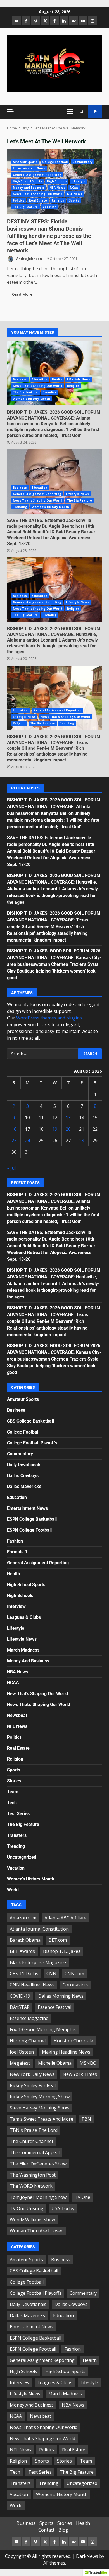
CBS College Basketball (30, 1421)
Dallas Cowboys (23, 1476)
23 (14, 1141)
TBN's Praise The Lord (34, 2130)
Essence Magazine (29, 2018)
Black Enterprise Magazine (38, 1962)
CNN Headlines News (32, 1985)
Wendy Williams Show (32, 2220)
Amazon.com (23, 1918)
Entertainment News (29, 168)
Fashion (15, 1541)
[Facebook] (26, 21)
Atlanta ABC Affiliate (65, 1918)
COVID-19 (20, 1996)
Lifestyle (78, 181)
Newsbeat (17, 1715)
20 (68, 1129)
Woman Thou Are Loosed (37, 2231)
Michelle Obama (55, 2063)
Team (13, 1792)
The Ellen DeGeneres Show (38, 2164)
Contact (46, 2530)
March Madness (23, 1650)
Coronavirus (76, 1985)
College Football (55, 162)
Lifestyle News (79, 379)
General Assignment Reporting (37, 175)
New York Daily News (32, 2074)
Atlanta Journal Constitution (39, 1929)
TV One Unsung (27, 2208)
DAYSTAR (20, 2007)
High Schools (57, 181)
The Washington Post (33, 2175)
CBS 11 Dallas (24, 1974)
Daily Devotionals (24, 1465)
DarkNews (87, 2556)
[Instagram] (93, 21)
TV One (82, 2197)
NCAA (74, 188)
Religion (58, 200)
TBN (86, 2119)
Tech (12, 1803)
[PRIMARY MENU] (70, 112)
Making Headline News (66, 2052)
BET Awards (22, 1951)
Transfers (17, 1835)
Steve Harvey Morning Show (40, 2108)
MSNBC (88, 2063)
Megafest (20, 2063)
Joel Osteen (22, 2052)
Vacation (50, 207)
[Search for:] (43, 1054)
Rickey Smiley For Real (33, 2085)
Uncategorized (22, 1857)
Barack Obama (25, 1940)
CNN (51, 1974)
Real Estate (38, 200)
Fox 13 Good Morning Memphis (43, 2029)
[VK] (74, 21)
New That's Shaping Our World (37, 1694)
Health (57, 379)
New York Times (80, 2074)
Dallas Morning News (61, 1996)
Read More (22, 294)
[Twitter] (45, 21)
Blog (63, 2530)
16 (14, 1129)
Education (39, 379)
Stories (14, 1781)
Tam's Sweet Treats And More (42, 2119)
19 (55, 1129)
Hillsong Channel (28, 2041)
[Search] (81, 112)
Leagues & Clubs (24, 1617)
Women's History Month (31, 399)
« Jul (11, 1168)
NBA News (57, 188)
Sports (74, 200)
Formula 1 (17, 1552)
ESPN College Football (29, 1530)
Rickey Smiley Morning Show (40, 2097)
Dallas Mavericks (24, 1486)
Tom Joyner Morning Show (38, 2197)
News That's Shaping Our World (38, 194)
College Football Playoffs (32, 1443)
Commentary (82, 162)
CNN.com (74, 1974)
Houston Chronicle (73, 2041)
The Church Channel (31, 2141)
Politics (19, 200)
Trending (50, 392)
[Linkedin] (64, 21)
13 (68, 1118)
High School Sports (28, 181)
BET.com (58, 1940)
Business (20, 379)
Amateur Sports (25, 162)
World (13, 1890)
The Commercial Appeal (35, 2152)
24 (27, 1141)
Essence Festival (54, 2007)
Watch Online (95, 111)
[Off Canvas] (10, 111)
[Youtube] (83, 21)
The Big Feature (25, 207)
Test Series (18, 1814)
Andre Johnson (29, 259)
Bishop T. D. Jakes (62, 1951)
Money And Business (29, 188)
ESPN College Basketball (32, 1519)
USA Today (63, 2208)
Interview (16, 1606)
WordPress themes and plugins (49, 1018)
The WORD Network (31, 2186)
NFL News (75, 194)
